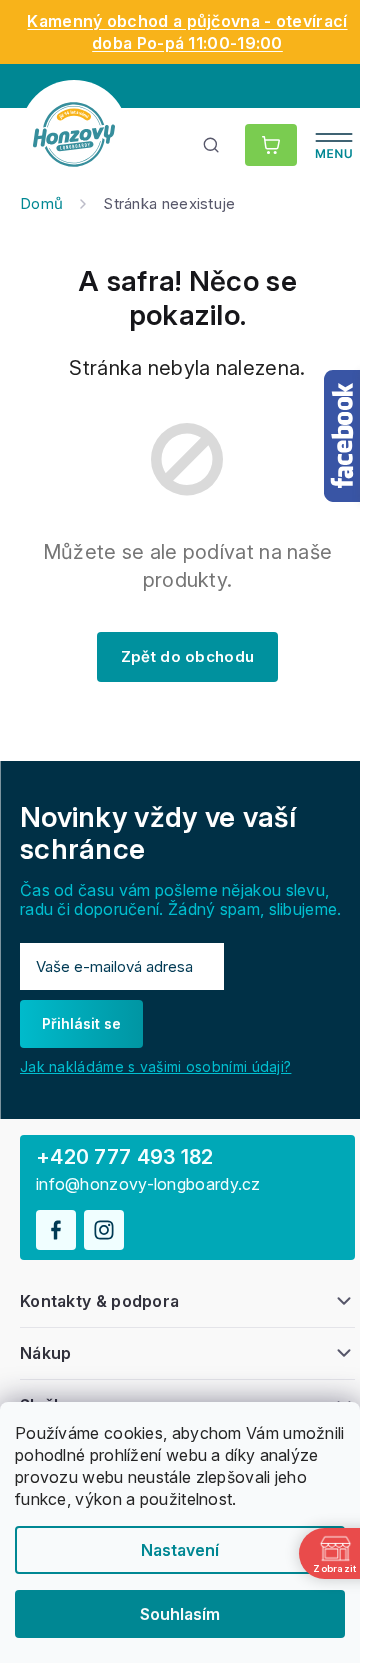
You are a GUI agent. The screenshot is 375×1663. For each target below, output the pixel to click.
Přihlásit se (81, 1023)
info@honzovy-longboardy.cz (148, 1184)
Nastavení (180, 1550)
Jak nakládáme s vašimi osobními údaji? (155, 1066)
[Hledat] (212, 145)
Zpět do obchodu (188, 656)
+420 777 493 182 (125, 1157)
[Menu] (334, 145)
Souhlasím (180, 1614)
